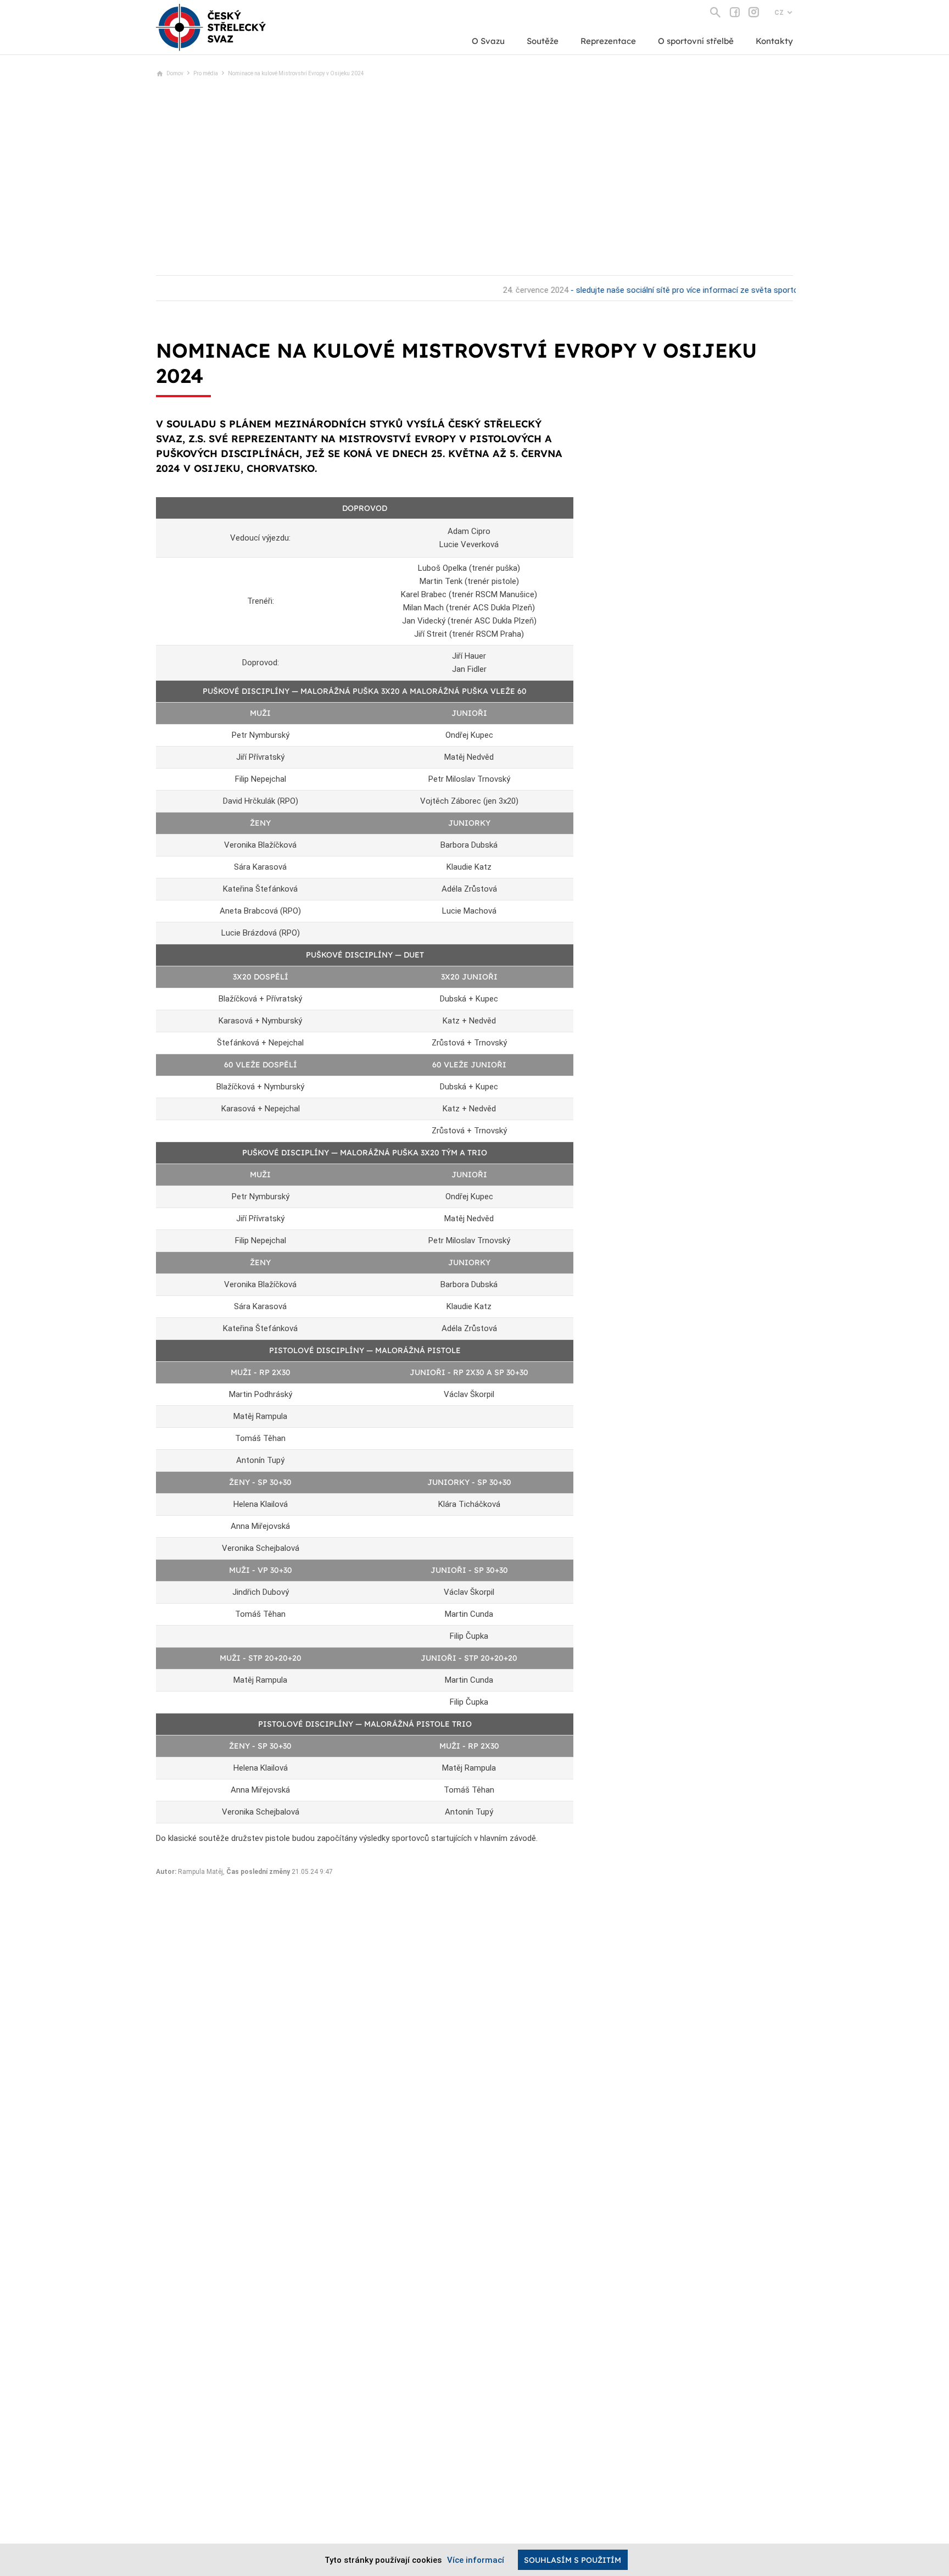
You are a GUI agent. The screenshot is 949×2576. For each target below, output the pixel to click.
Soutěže (543, 41)
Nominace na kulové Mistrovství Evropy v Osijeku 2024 (296, 73)
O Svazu (488, 41)
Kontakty (774, 41)
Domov (175, 73)
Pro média (206, 73)
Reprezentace (608, 41)
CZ (779, 13)
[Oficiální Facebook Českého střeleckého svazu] (735, 12)
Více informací (476, 2560)
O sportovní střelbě (696, 41)
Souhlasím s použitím (573, 2560)
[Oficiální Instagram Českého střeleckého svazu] (754, 12)
